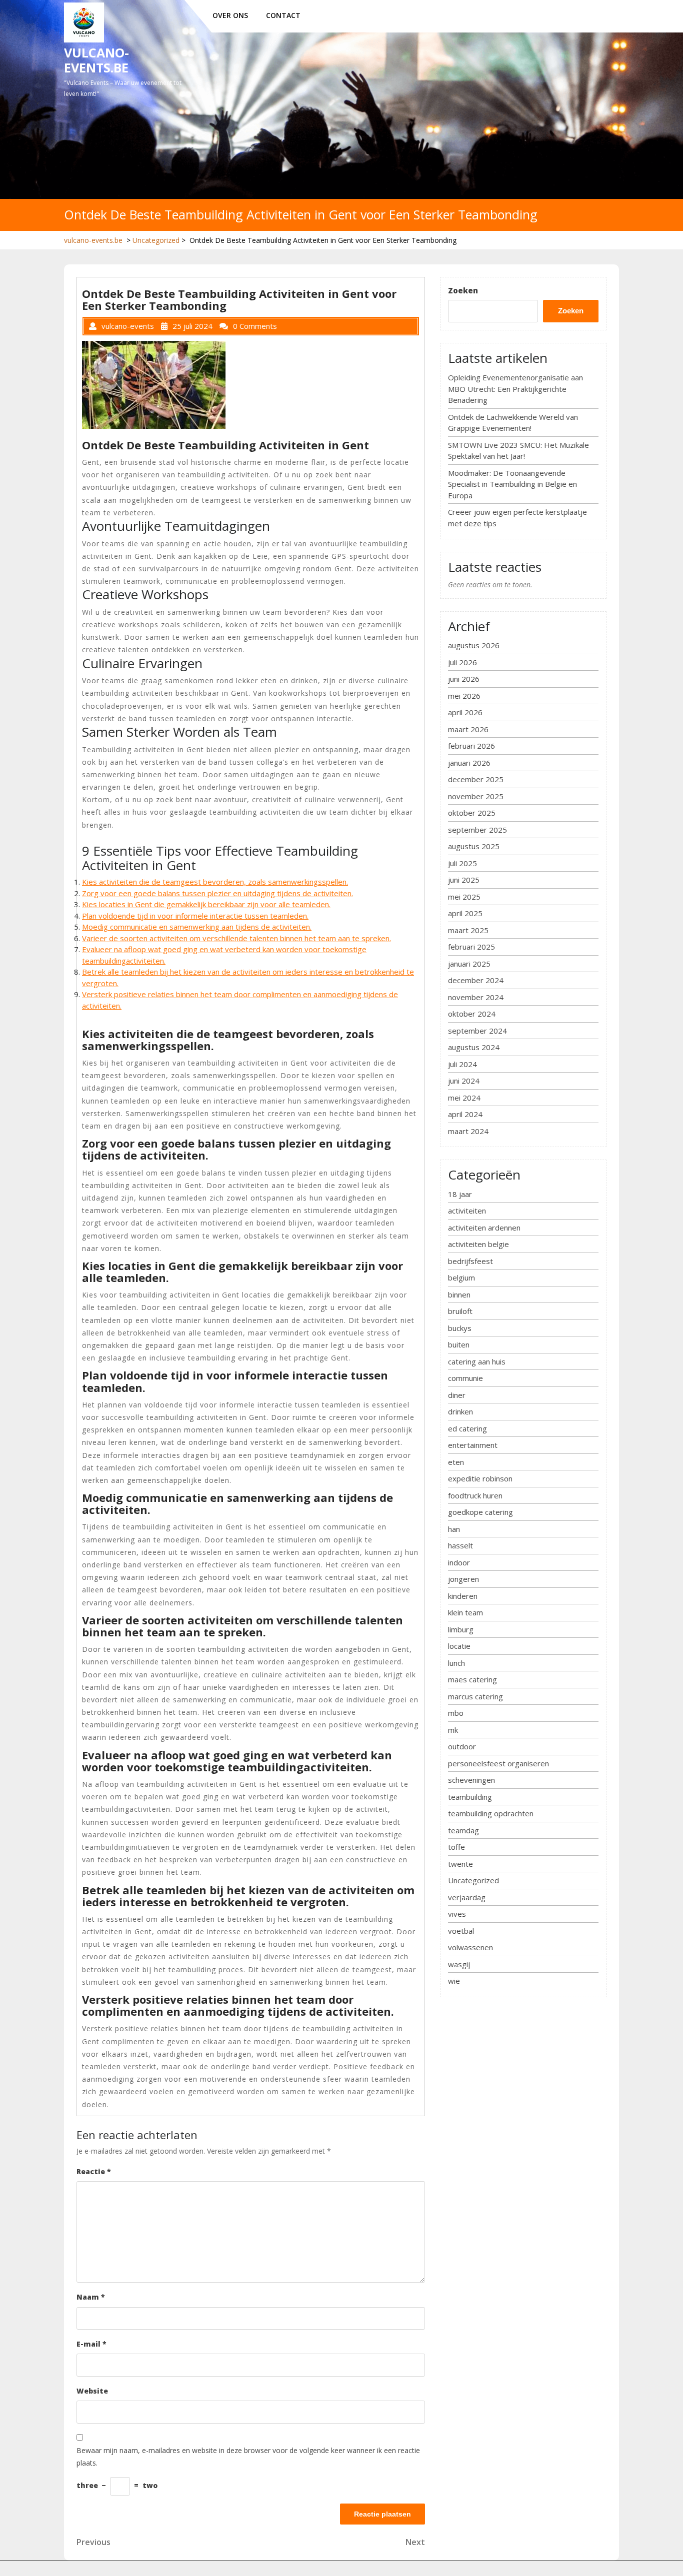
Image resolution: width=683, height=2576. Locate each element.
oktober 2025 (472, 813)
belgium (461, 1278)
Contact (283, 15)
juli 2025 (462, 863)
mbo (456, 1713)
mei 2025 (464, 897)
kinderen (463, 1596)
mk (453, 1730)
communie (465, 1378)
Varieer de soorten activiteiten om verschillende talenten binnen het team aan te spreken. (236, 938)
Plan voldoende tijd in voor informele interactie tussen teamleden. (195, 916)
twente (460, 1864)
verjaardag (467, 1897)
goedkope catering (480, 1512)
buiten (459, 1344)
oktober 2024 (472, 1014)
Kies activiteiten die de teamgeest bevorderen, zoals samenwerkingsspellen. (215, 882)
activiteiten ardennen (484, 1228)
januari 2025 (469, 964)
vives (457, 1914)
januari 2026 (469, 763)
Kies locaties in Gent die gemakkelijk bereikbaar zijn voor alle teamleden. (206, 904)
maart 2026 (468, 729)
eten (456, 1462)
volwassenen (470, 1947)
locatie (459, 1646)
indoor (459, 1562)
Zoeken (463, 290)
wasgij (459, 1964)
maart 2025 (468, 930)
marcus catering (475, 1696)
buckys (460, 1328)
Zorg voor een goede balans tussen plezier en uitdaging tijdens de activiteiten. (217, 893)
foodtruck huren (475, 1495)
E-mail (91, 2344)
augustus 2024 (474, 1047)
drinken (460, 1411)
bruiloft (460, 1311)
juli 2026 (462, 662)
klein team (465, 1612)
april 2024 (465, 1114)
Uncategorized (156, 240)
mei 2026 (464, 696)
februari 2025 (471, 947)
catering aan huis (477, 1361)
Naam (91, 2297)
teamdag (463, 1830)
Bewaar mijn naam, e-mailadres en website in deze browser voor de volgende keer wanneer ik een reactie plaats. (248, 2457)
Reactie (94, 2171)
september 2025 (477, 830)
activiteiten (467, 1211)
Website (92, 2391)
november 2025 (476, 796)
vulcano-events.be (96, 60)
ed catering (467, 1428)
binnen (459, 1294)
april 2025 (465, 913)
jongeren (463, 1579)
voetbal (461, 1931)
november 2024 (476, 997)
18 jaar (460, 1194)
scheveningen (471, 1780)
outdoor (462, 1746)
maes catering (472, 1679)
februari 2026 (471, 746)
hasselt (460, 1545)
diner (457, 1395)
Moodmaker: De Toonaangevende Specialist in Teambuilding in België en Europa (512, 484)
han (454, 1529)
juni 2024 (464, 1081)
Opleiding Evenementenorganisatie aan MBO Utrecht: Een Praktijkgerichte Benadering (515, 389)
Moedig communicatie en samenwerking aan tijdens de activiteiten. (197, 927)
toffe (456, 1847)
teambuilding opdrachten (491, 1813)
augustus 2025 (474, 846)
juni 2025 (464, 880)
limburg (461, 1629)
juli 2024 (462, 1064)
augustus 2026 (474, 645)
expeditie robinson (480, 1478)
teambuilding (470, 1797)
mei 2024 (464, 1098)
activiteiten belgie (478, 1244)
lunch (456, 1663)
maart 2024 (468, 1131)
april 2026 (465, 712)
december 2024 (476, 980)
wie (454, 1981)
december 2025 (476, 779)
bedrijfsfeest (470, 1261)
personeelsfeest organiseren (498, 1763)
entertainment (473, 1445)
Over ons (230, 15)
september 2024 (477, 1031)
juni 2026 (464, 679)
